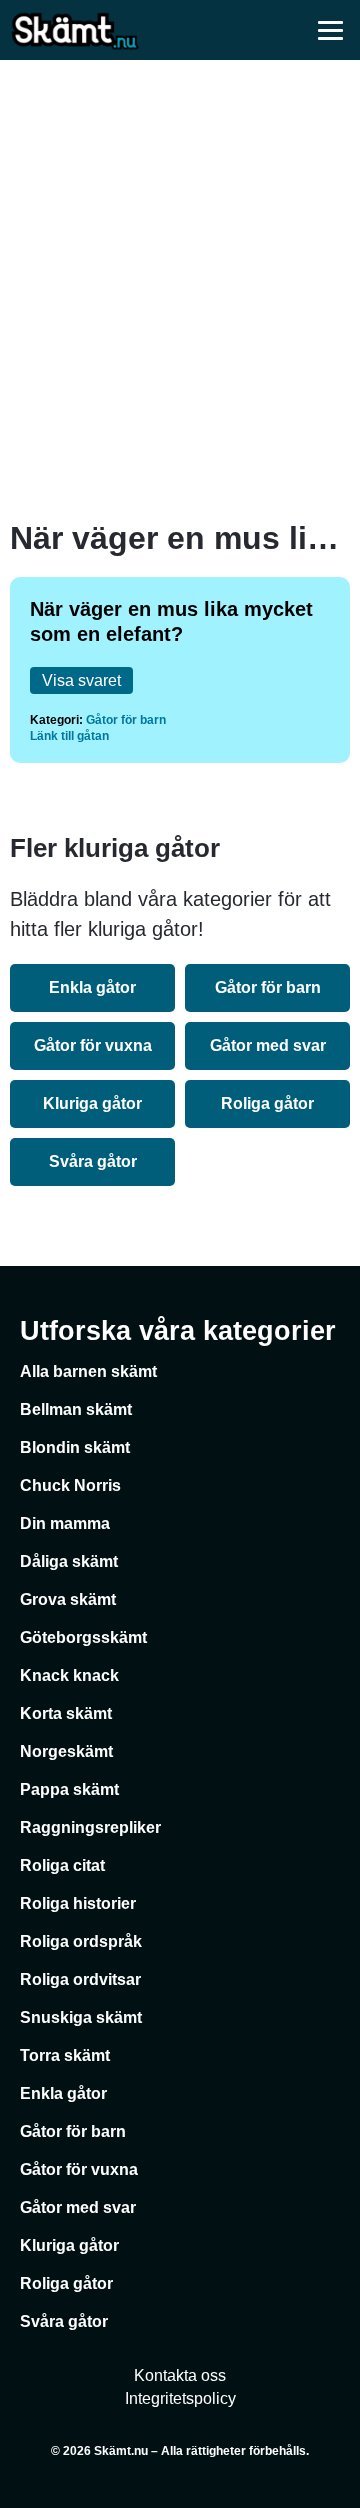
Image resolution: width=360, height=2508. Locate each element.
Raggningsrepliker (90, 1827)
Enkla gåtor (92, 987)
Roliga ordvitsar (80, 1979)
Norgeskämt (66, 1751)
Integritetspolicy (180, 2398)
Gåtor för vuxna (93, 1045)
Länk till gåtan (69, 736)
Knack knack (69, 1675)
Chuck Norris (70, 1485)
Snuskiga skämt (81, 2017)
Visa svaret (81, 680)
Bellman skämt (76, 1409)
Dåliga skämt (69, 1561)
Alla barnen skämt (88, 1371)
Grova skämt (68, 1599)
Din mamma (65, 1523)
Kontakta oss (180, 2375)
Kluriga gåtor (92, 1103)
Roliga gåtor (267, 1103)
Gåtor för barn (126, 720)
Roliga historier (78, 1903)
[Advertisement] (180, 290)
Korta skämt (66, 1713)
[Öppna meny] (330, 30)
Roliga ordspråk (81, 1941)
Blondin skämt (75, 1447)
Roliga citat (62, 1865)
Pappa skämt (69, 1789)
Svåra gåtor (93, 1161)
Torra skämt (65, 2055)
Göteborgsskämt (83, 1637)
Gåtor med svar (268, 1045)
